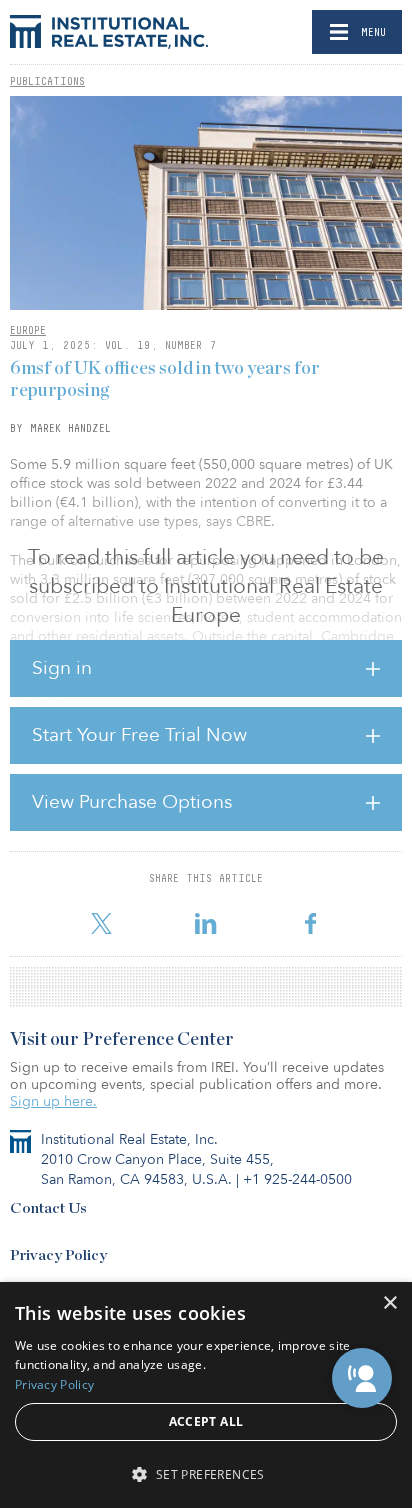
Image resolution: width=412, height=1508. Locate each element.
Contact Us (48, 1208)
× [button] (389, 1303)
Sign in (62, 668)
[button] (362, 1378)
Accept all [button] (206, 1421)
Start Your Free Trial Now (139, 735)
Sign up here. (53, 1101)
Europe (28, 330)
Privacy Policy (58, 1255)
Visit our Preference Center (122, 1040)
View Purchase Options (132, 802)
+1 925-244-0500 (297, 1179)
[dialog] (206, 1395)
